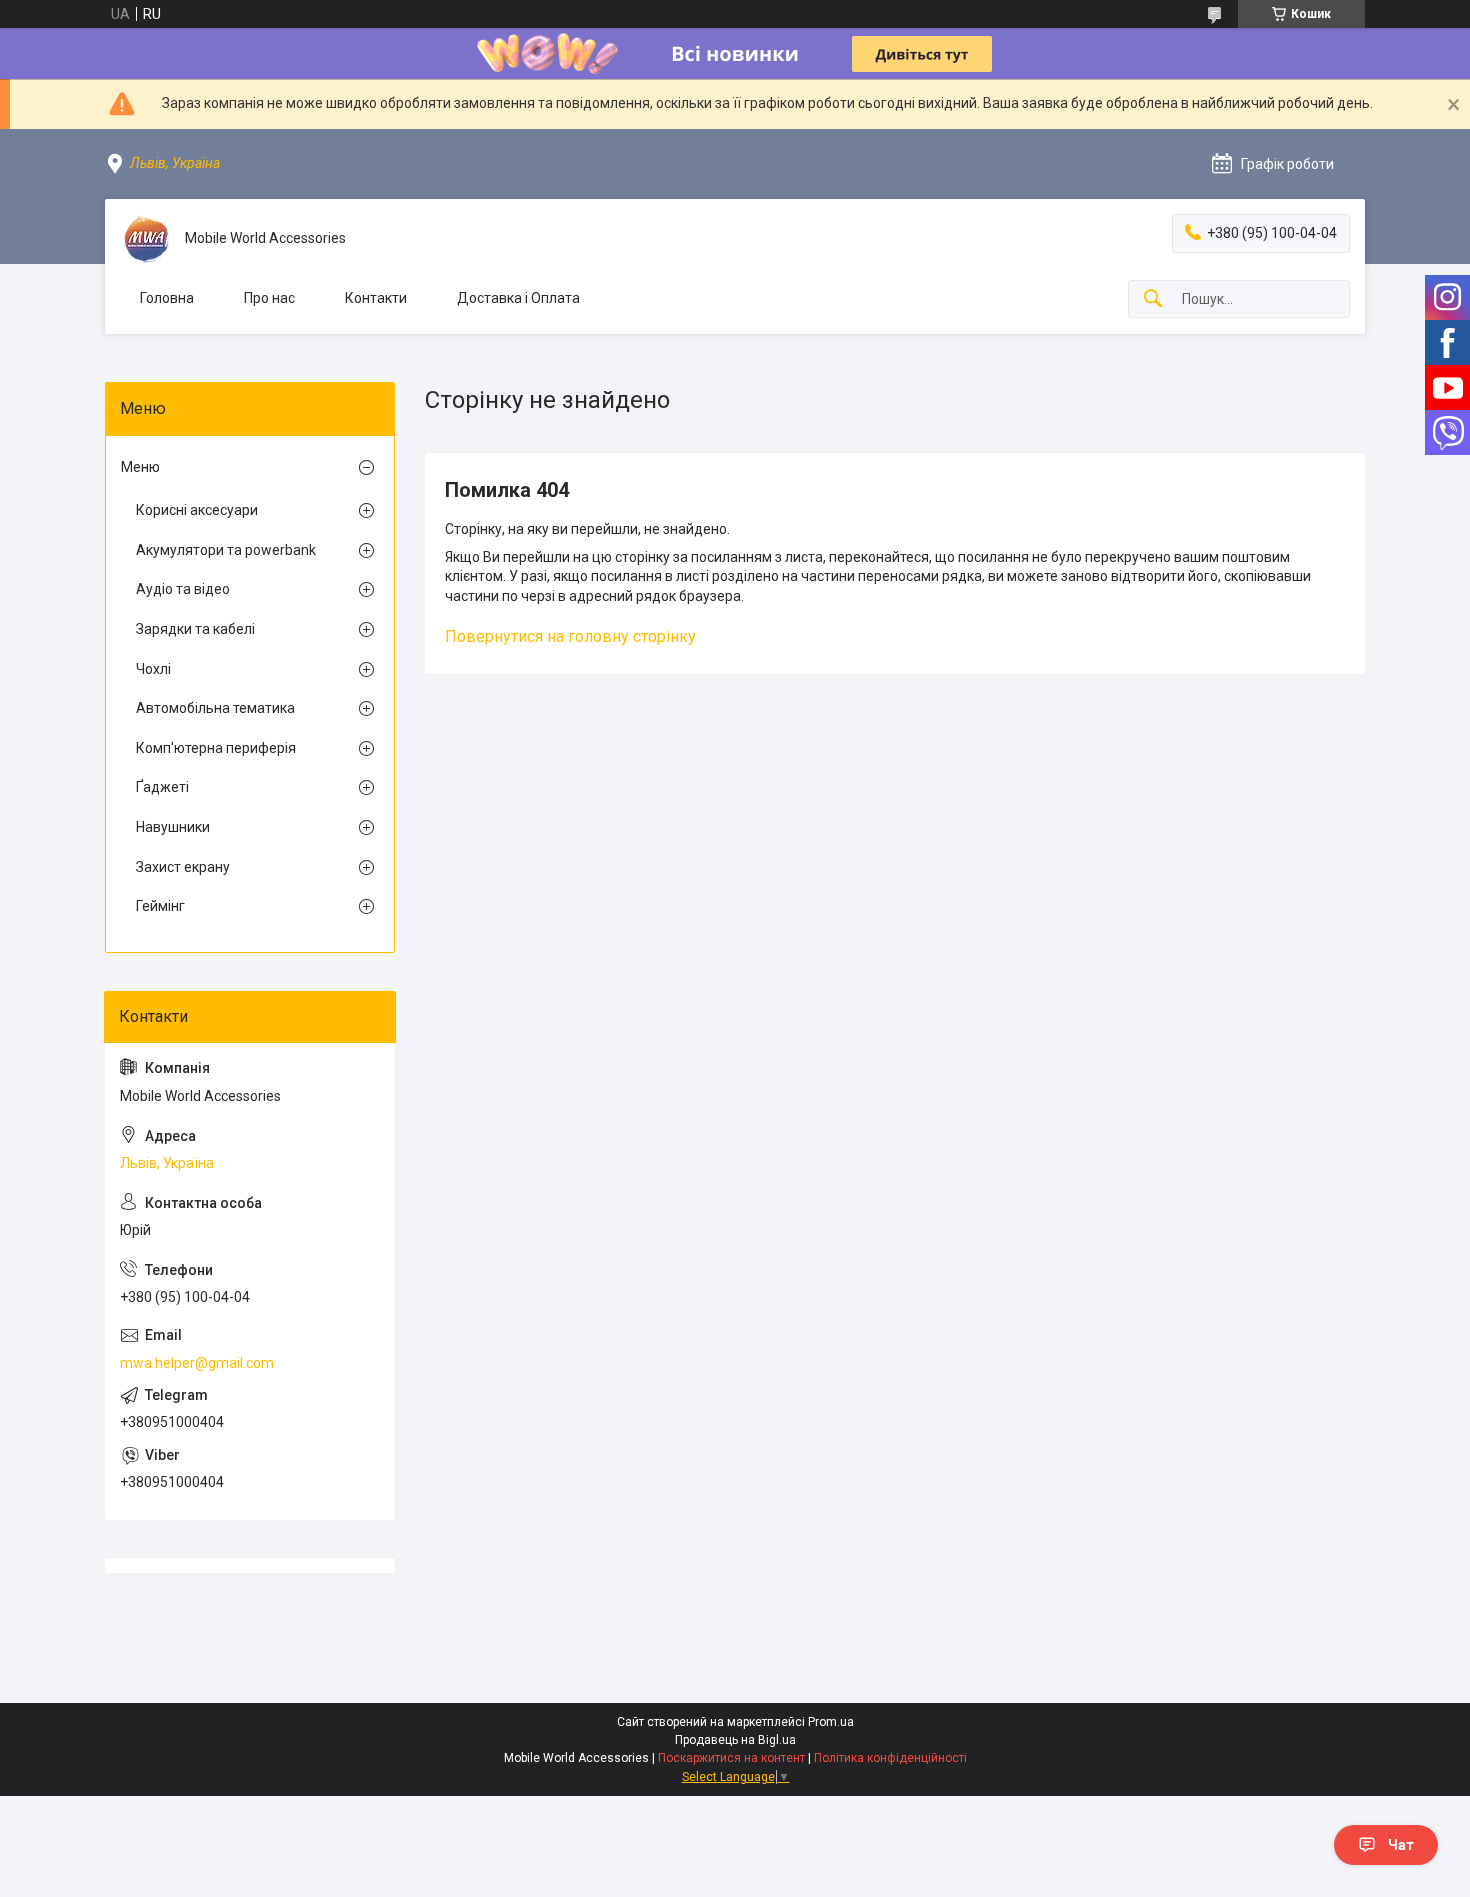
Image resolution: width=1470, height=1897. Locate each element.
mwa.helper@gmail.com (197, 1363)
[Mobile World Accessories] (145, 239)
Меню (140, 467)
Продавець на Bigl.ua (735, 1740)
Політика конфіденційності (890, 1758)
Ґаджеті (162, 787)
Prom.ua (831, 1722)
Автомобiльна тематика (215, 708)
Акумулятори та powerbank (226, 550)
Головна (167, 298)
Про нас (269, 298)
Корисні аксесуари (197, 510)
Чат (1401, 1845)
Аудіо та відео (183, 589)
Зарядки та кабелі (195, 629)
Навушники (173, 827)
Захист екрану (183, 867)
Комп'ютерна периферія (216, 748)
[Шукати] (1153, 299)
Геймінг (160, 906)
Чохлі (153, 669)
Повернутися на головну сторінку (570, 636)
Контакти (376, 298)
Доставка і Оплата (518, 298)
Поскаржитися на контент (731, 1758)
